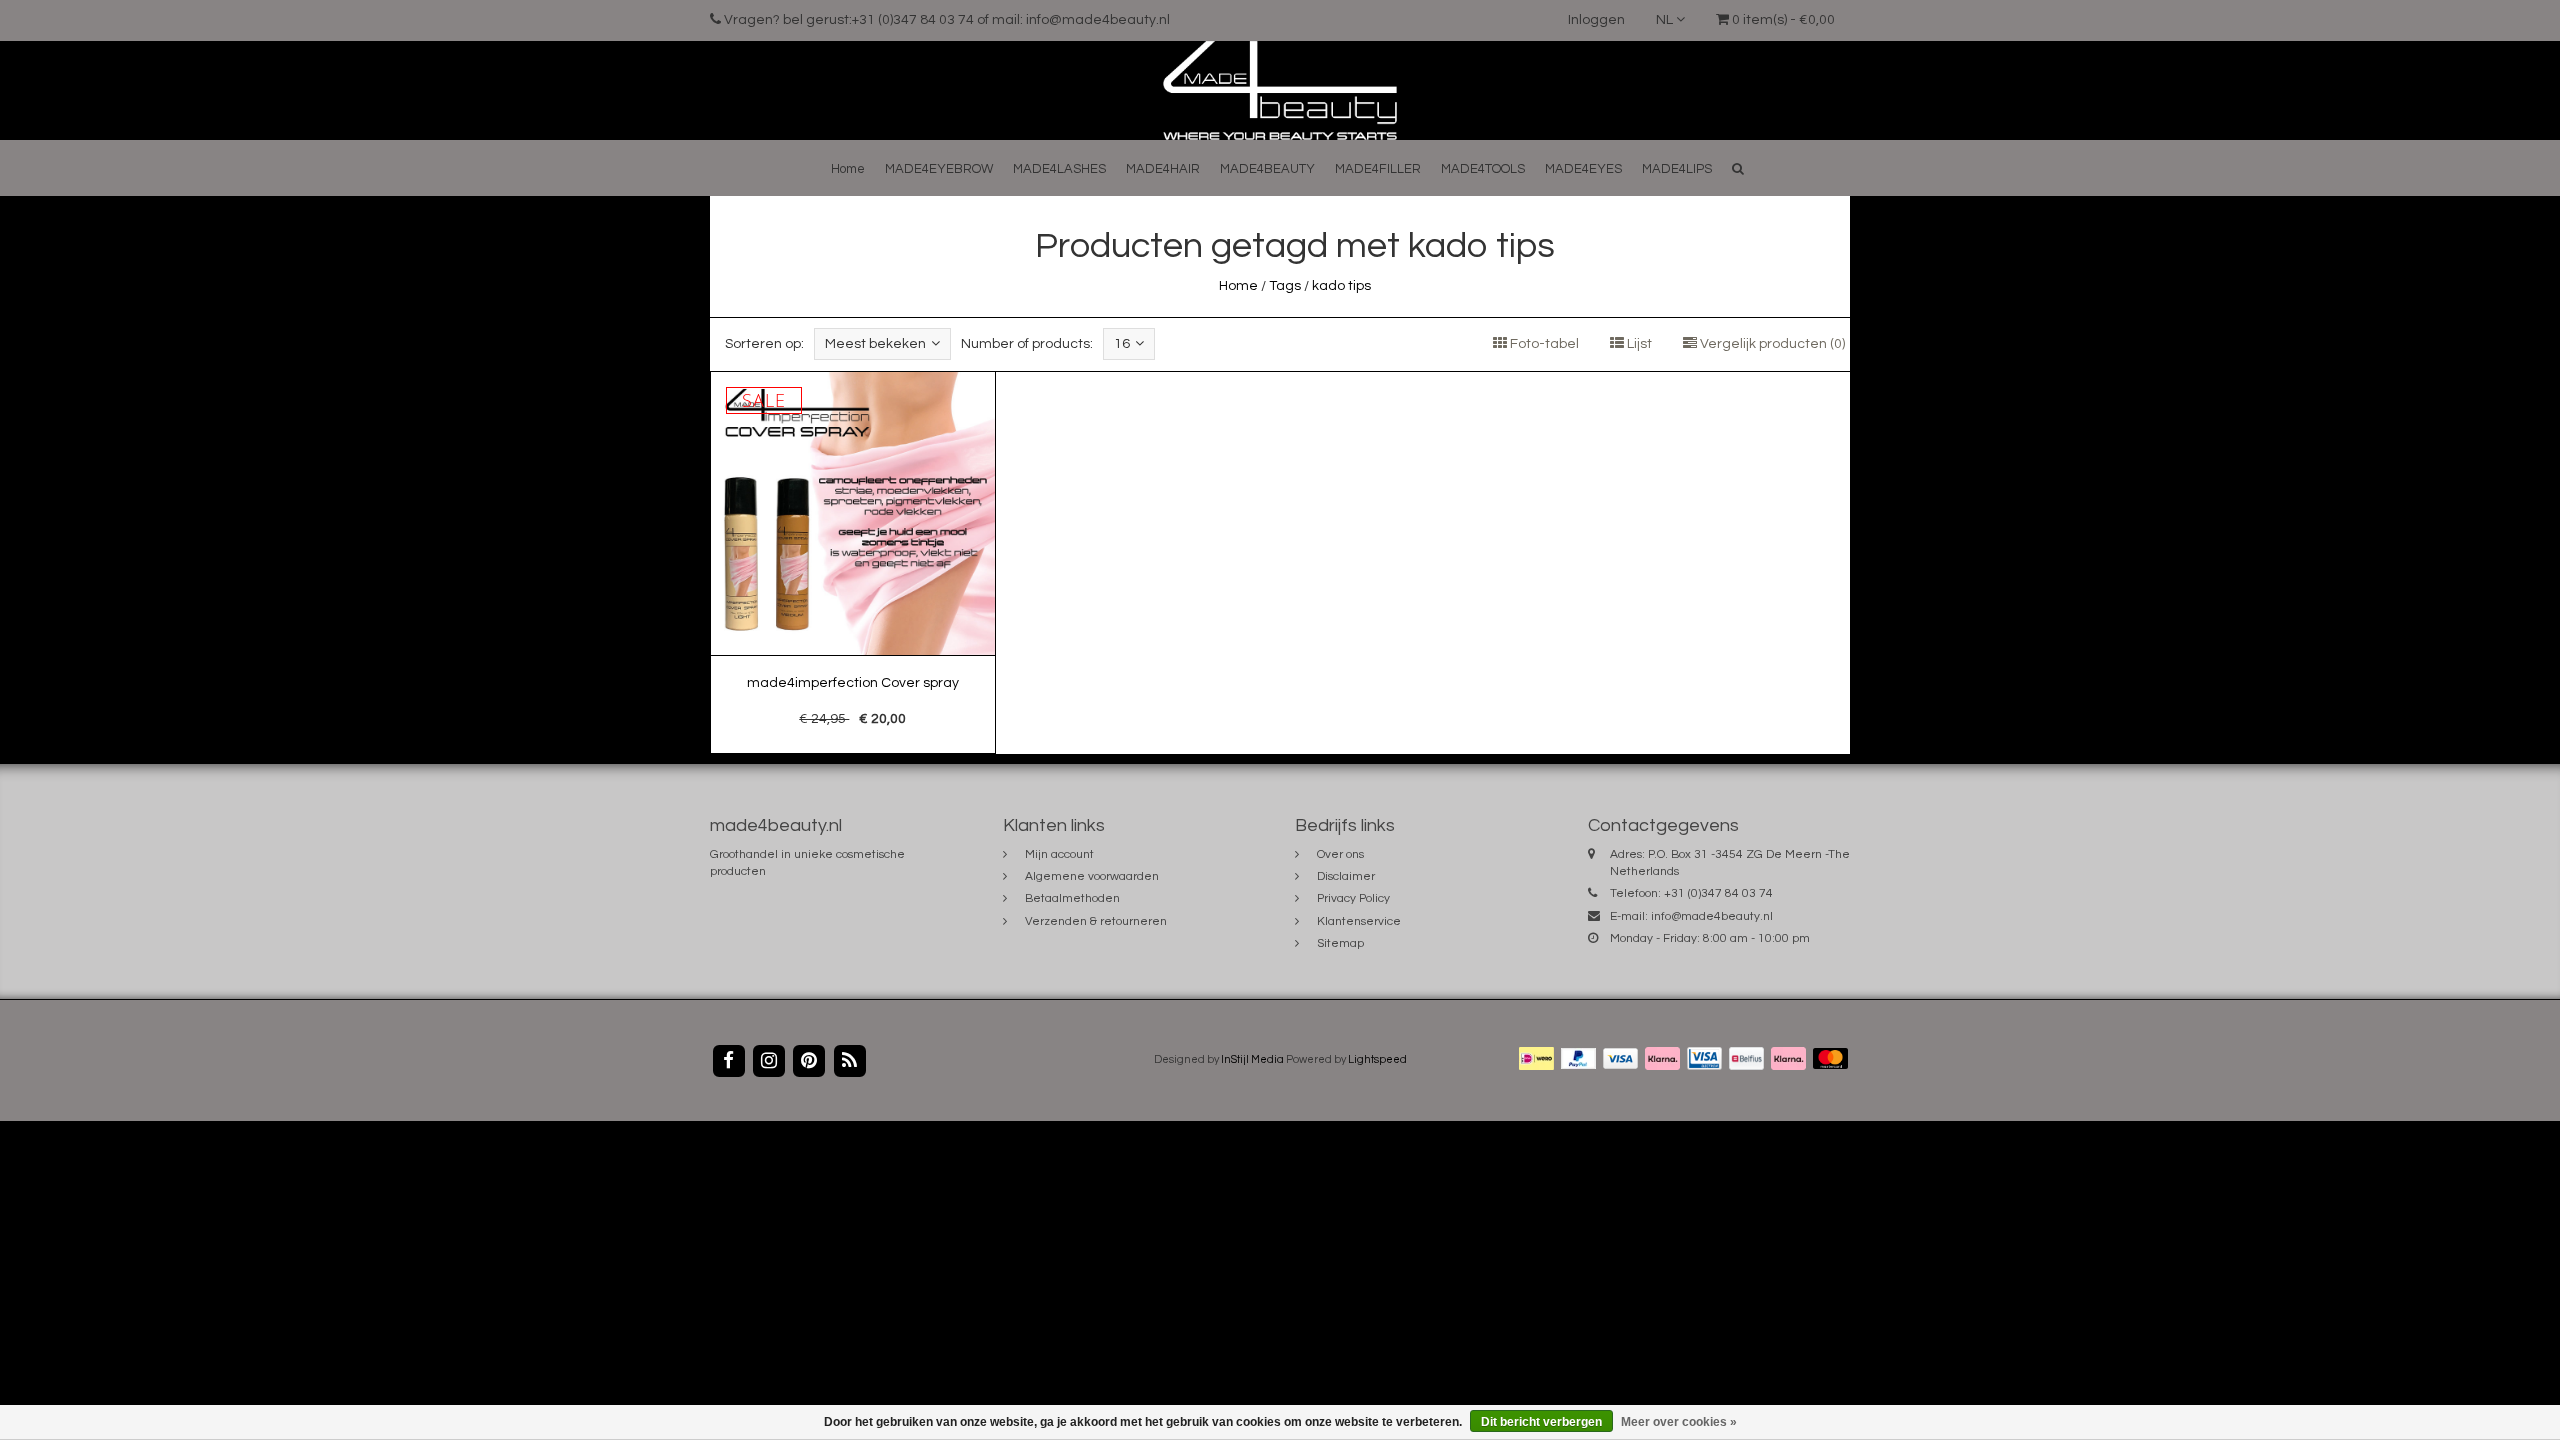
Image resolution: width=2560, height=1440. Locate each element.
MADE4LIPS (1677, 169)
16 (1122, 344)
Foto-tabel (1543, 344)
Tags (1285, 286)
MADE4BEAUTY (1267, 169)
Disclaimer (1346, 876)
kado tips (1341, 286)
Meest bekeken (875, 344)
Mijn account (1059, 854)
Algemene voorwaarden (1092, 876)
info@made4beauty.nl (1712, 916)
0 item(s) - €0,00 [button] (1782, 20)
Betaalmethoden (1072, 898)
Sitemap (1340, 943)
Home (848, 169)
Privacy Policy (1353, 898)
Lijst (1638, 344)
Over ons (1340, 854)
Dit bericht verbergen (1541, 1422)
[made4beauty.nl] (1279, 90)
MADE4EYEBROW (939, 169)
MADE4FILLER (1378, 169)
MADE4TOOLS (1483, 169)
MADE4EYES (1583, 169)
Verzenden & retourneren (1096, 921)
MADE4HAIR (1163, 169)
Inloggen (1596, 20)
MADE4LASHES (1059, 169)
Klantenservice (1359, 921)
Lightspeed (1377, 1059)
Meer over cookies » (1679, 1422)
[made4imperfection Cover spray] (853, 563)
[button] (1738, 168)
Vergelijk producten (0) (1771, 344)
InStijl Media (1252, 1059)
